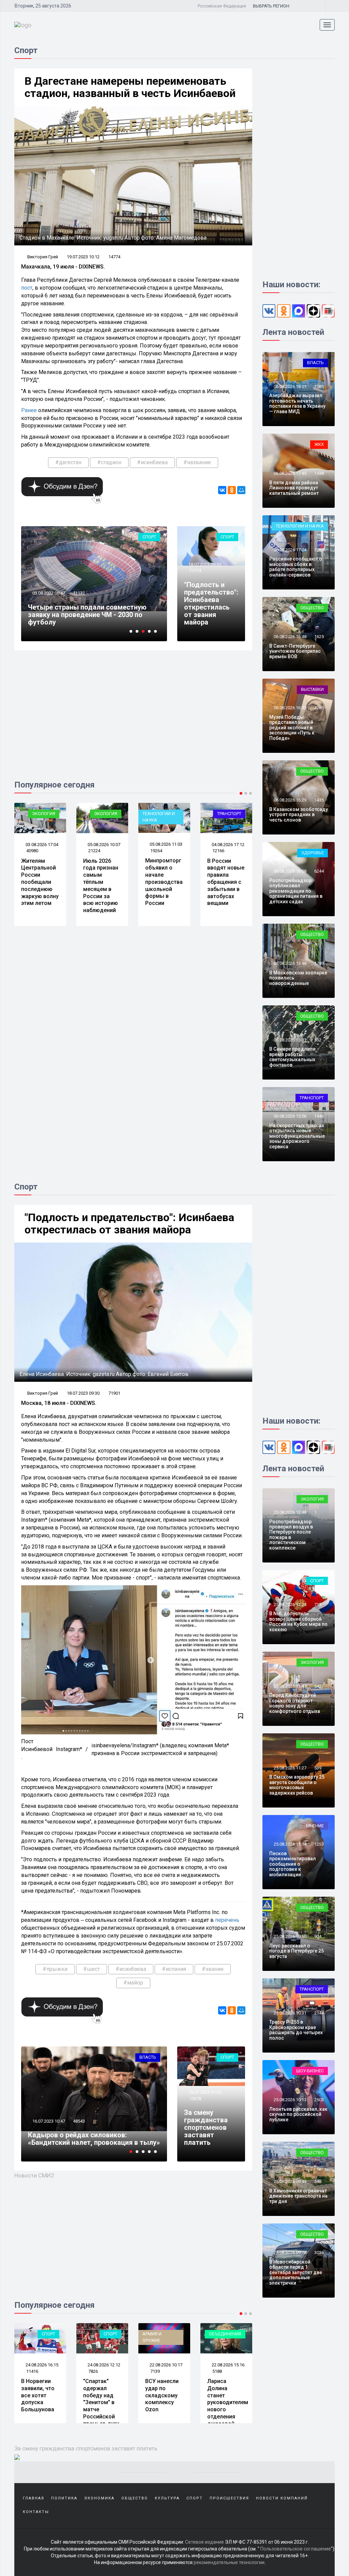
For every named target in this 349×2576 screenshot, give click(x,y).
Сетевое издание (204, 2542)
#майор (133, 1983)
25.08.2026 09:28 (290, 2253)
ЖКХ (319, 444)
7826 (31, 2371)
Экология (44, 814)
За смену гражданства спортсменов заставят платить (206, 2127)
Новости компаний (282, 2498)
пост (27, 288)
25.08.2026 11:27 (290, 1768)
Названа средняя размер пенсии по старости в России (222, 879)
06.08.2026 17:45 (290, 473)
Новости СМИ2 (34, 2175)
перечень (227, 1920)
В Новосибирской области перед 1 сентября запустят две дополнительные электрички (296, 2272)
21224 (32, 851)
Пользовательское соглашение (296, 2549)
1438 (319, 473)
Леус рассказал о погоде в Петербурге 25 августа (297, 1951)
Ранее (29, 410)
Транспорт (167, 814)
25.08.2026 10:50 (290, 1936)
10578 (195, 2099)
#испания (174, 1969)
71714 (195, 571)
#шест (92, 1969)
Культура (167, 2498)
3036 (319, 2253)
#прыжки (55, 1969)
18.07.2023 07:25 (204, 2092)
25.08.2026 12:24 (290, 1605)
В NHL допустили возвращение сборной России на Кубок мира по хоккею (298, 1621)
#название (197, 462)
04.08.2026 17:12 (165, 845)
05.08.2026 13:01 (227, 845)
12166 (156, 851)
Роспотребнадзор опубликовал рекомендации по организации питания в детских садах (296, 891)
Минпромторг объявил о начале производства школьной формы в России (102, 882)
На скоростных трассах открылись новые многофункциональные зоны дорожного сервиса (297, 1136)
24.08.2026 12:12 (41, 2365)
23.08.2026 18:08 (227, 2365)
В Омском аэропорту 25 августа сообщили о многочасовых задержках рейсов (297, 1785)
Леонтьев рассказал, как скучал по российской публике (298, 2114)
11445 (79, 601)
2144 (319, 2013)
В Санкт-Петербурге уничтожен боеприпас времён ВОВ (295, 651)
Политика (64, 2498)
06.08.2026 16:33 (290, 708)
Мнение (315, 1826)
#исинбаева (152, 462)
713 (318, 1605)
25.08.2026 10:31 (290, 2013)
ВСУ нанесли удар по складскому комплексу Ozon (100, 2395)
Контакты (36, 2512)
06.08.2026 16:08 (290, 871)
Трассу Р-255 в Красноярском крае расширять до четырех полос (296, 2030)
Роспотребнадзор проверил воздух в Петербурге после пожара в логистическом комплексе (291, 1535)
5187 (217, 2371)
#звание (213, 1969)
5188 (155, 2371)
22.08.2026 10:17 (103, 2365)
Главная (34, 2498)
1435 (319, 800)
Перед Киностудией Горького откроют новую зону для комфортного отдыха (295, 1703)
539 (318, 1768)
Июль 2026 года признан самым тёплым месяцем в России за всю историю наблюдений (39, 886)
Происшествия (229, 2498)
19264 (94, 851)
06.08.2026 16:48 (290, 637)
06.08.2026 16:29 (290, 800)
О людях (231, 814)
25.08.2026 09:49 (290, 2181)
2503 (319, 2100)
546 (318, 2181)
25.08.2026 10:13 (290, 2100)
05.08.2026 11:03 (103, 844)
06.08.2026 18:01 (290, 386)
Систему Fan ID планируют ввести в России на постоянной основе (86, 618)
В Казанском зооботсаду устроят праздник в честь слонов (299, 815)
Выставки (312, 689)
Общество (312, 608)
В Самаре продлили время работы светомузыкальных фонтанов (292, 1057)
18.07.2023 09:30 (204, 564)
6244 (319, 871)
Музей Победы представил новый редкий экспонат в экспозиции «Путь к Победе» (292, 728)
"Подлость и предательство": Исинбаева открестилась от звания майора (211, 603)
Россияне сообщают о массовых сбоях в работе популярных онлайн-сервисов (296, 567)
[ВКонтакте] (222, 490)
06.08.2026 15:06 (290, 1116)
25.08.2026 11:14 (290, 1844)
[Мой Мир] (241, 490)
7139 (93, 2371)
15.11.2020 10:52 (48, 601)
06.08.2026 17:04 (290, 550)
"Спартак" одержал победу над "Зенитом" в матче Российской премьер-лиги (39, 2402)
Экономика (142, 2057)
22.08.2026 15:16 (165, 2365)
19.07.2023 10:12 (83, 257)
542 (318, 1686)
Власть (315, 363)
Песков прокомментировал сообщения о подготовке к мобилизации (293, 1864)
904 (318, 1936)
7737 (78, 2121)
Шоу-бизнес (310, 2071)
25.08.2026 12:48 (290, 1512)
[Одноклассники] (232, 490)
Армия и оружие (90, 2337)
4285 (319, 708)
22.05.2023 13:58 (48, 2121)
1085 (319, 386)
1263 (319, 550)
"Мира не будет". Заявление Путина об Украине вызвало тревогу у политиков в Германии (223, 2409)
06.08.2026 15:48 (290, 963)
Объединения (163, 2334)
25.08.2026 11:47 (290, 1686)
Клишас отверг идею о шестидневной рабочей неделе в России (90, 2139)
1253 (319, 1844)
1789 (319, 963)
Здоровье (313, 853)
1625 (319, 637)
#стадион (109, 462)
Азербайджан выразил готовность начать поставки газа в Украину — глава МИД (297, 403)
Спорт (149, 537)
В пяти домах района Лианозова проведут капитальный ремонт (294, 488)
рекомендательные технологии (229, 2562)
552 (318, 1040)
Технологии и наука (97, 817)
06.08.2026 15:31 (290, 1040)
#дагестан (68, 462)
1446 (319, 1116)
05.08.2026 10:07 (41, 845)
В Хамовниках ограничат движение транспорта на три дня (298, 2196)
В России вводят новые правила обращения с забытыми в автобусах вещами (164, 882)
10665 (218, 851)
